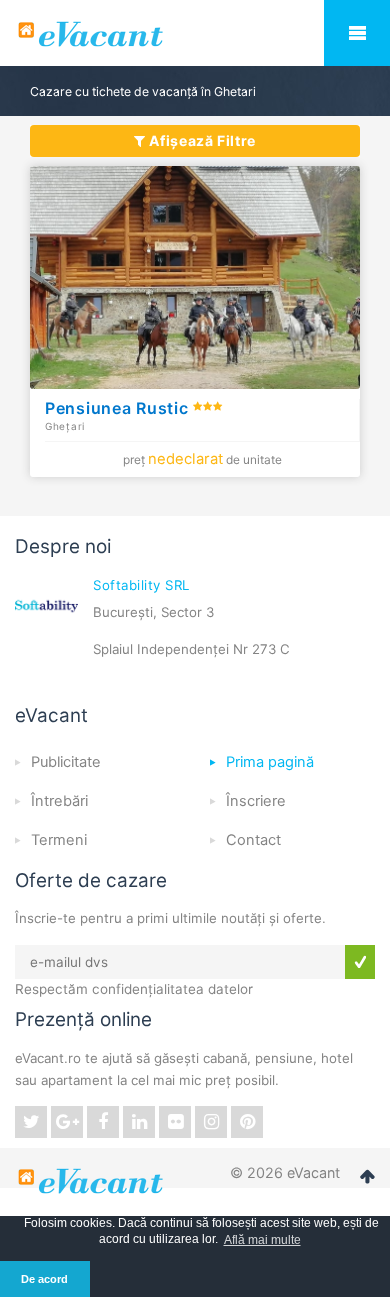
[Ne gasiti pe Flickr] (175, 1122)
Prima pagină (270, 762)
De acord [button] (44, 1279)
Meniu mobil (357, 33)
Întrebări (59, 801)
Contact (253, 840)
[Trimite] (360, 962)
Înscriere (256, 801)
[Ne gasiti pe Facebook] (103, 1122)
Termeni (59, 840)
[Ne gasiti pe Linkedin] (139, 1122)
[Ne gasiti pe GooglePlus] (67, 1122)
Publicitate (66, 762)
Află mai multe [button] (262, 1240)
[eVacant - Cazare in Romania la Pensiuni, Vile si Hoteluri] (195, 34)
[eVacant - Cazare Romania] (93, 1181)
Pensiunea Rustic (119, 408)
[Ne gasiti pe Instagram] (211, 1122)
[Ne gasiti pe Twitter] (31, 1122)
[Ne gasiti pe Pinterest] (247, 1122)
